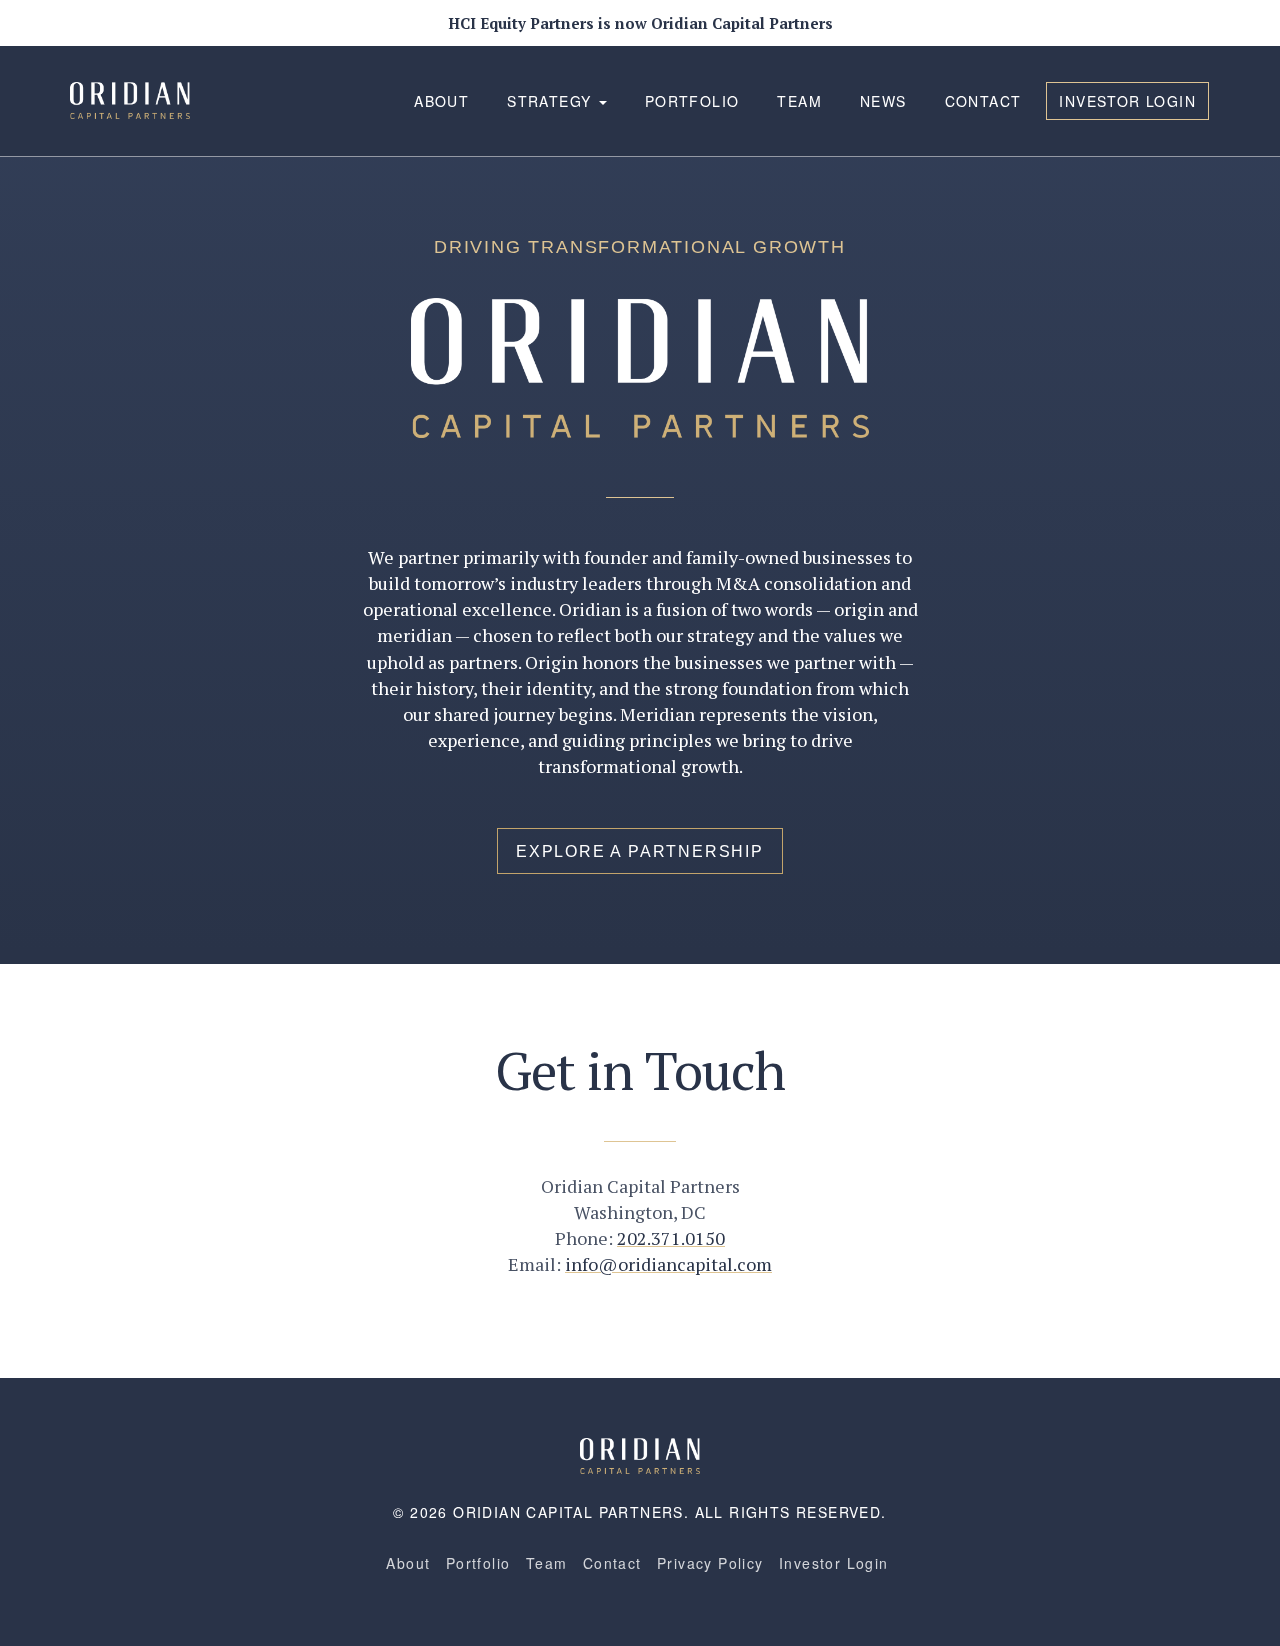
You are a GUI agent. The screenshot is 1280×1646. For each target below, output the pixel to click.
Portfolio (692, 101)
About (441, 101)
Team (799, 101)
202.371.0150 (671, 1238)
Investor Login (1127, 101)
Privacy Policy (710, 1563)
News (883, 101)
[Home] (640, 1454)
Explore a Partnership (640, 851)
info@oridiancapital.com (668, 1264)
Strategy (552, 101)
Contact (983, 101)
